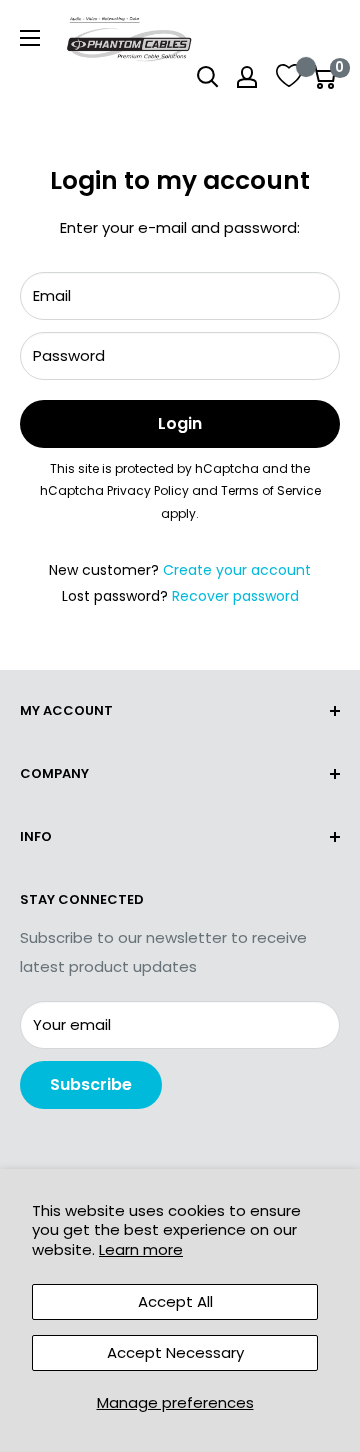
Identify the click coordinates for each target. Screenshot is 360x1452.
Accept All (175, 1301)
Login (180, 423)
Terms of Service (271, 490)
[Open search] (208, 77)
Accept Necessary (175, 1352)
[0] (323, 77)
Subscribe (91, 1084)
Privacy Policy (148, 490)
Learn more (141, 1249)
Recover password (235, 596)
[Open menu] (30, 38)
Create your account (237, 570)
